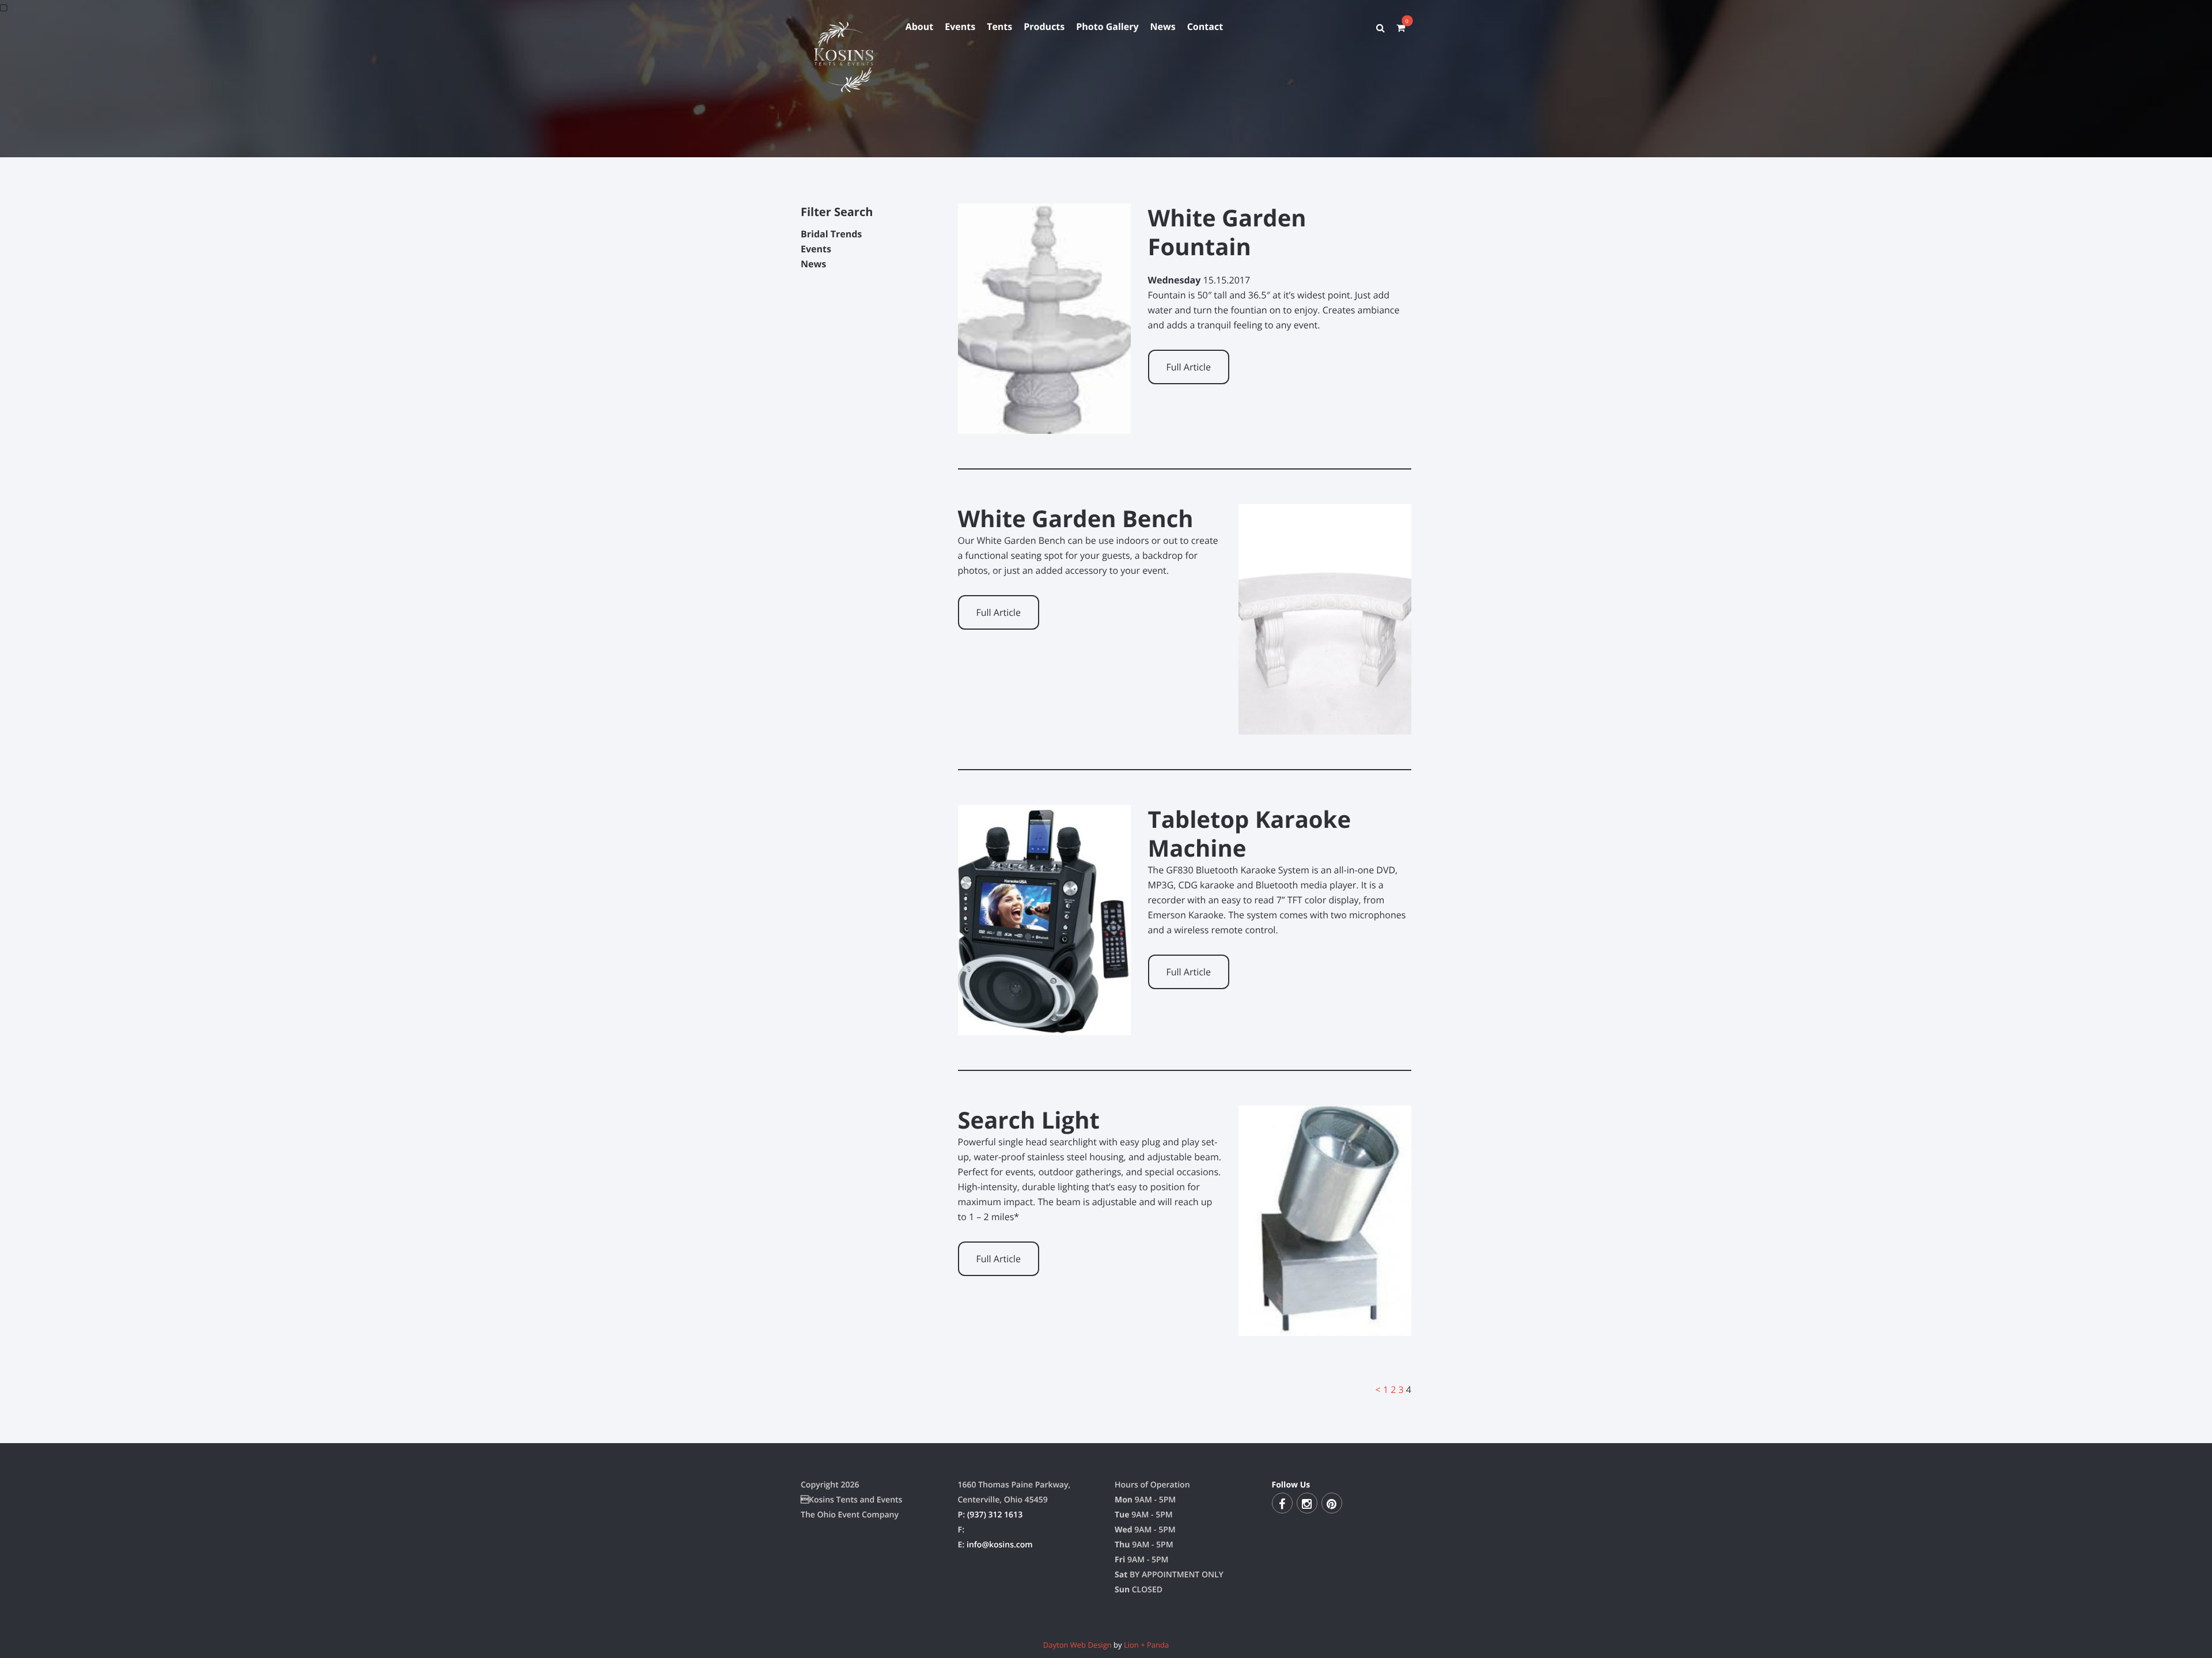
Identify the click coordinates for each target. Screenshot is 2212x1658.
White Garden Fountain (1227, 232)
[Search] (1380, 28)
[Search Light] (1325, 1328)
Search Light (1029, 1120)
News (1163, 27)
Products (1044, 27)
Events (960, 27)
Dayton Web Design (1077, 1645)
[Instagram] (1307, 1503)
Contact (1205, 27)
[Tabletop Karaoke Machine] (1044, 1028)
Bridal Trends (831, 234)
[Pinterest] (1332, 1503)
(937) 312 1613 (995, 1515)
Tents (999, 27)
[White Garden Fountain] (1044, 426)
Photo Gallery (1107, 27)
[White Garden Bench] (1325, 727)
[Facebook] (1282, 1503)
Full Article (1189, 367)
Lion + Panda (1146, 1645)
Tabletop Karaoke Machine (1250, 833)
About (920, 27)
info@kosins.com (1000, 1545)
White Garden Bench (1076, 518)
